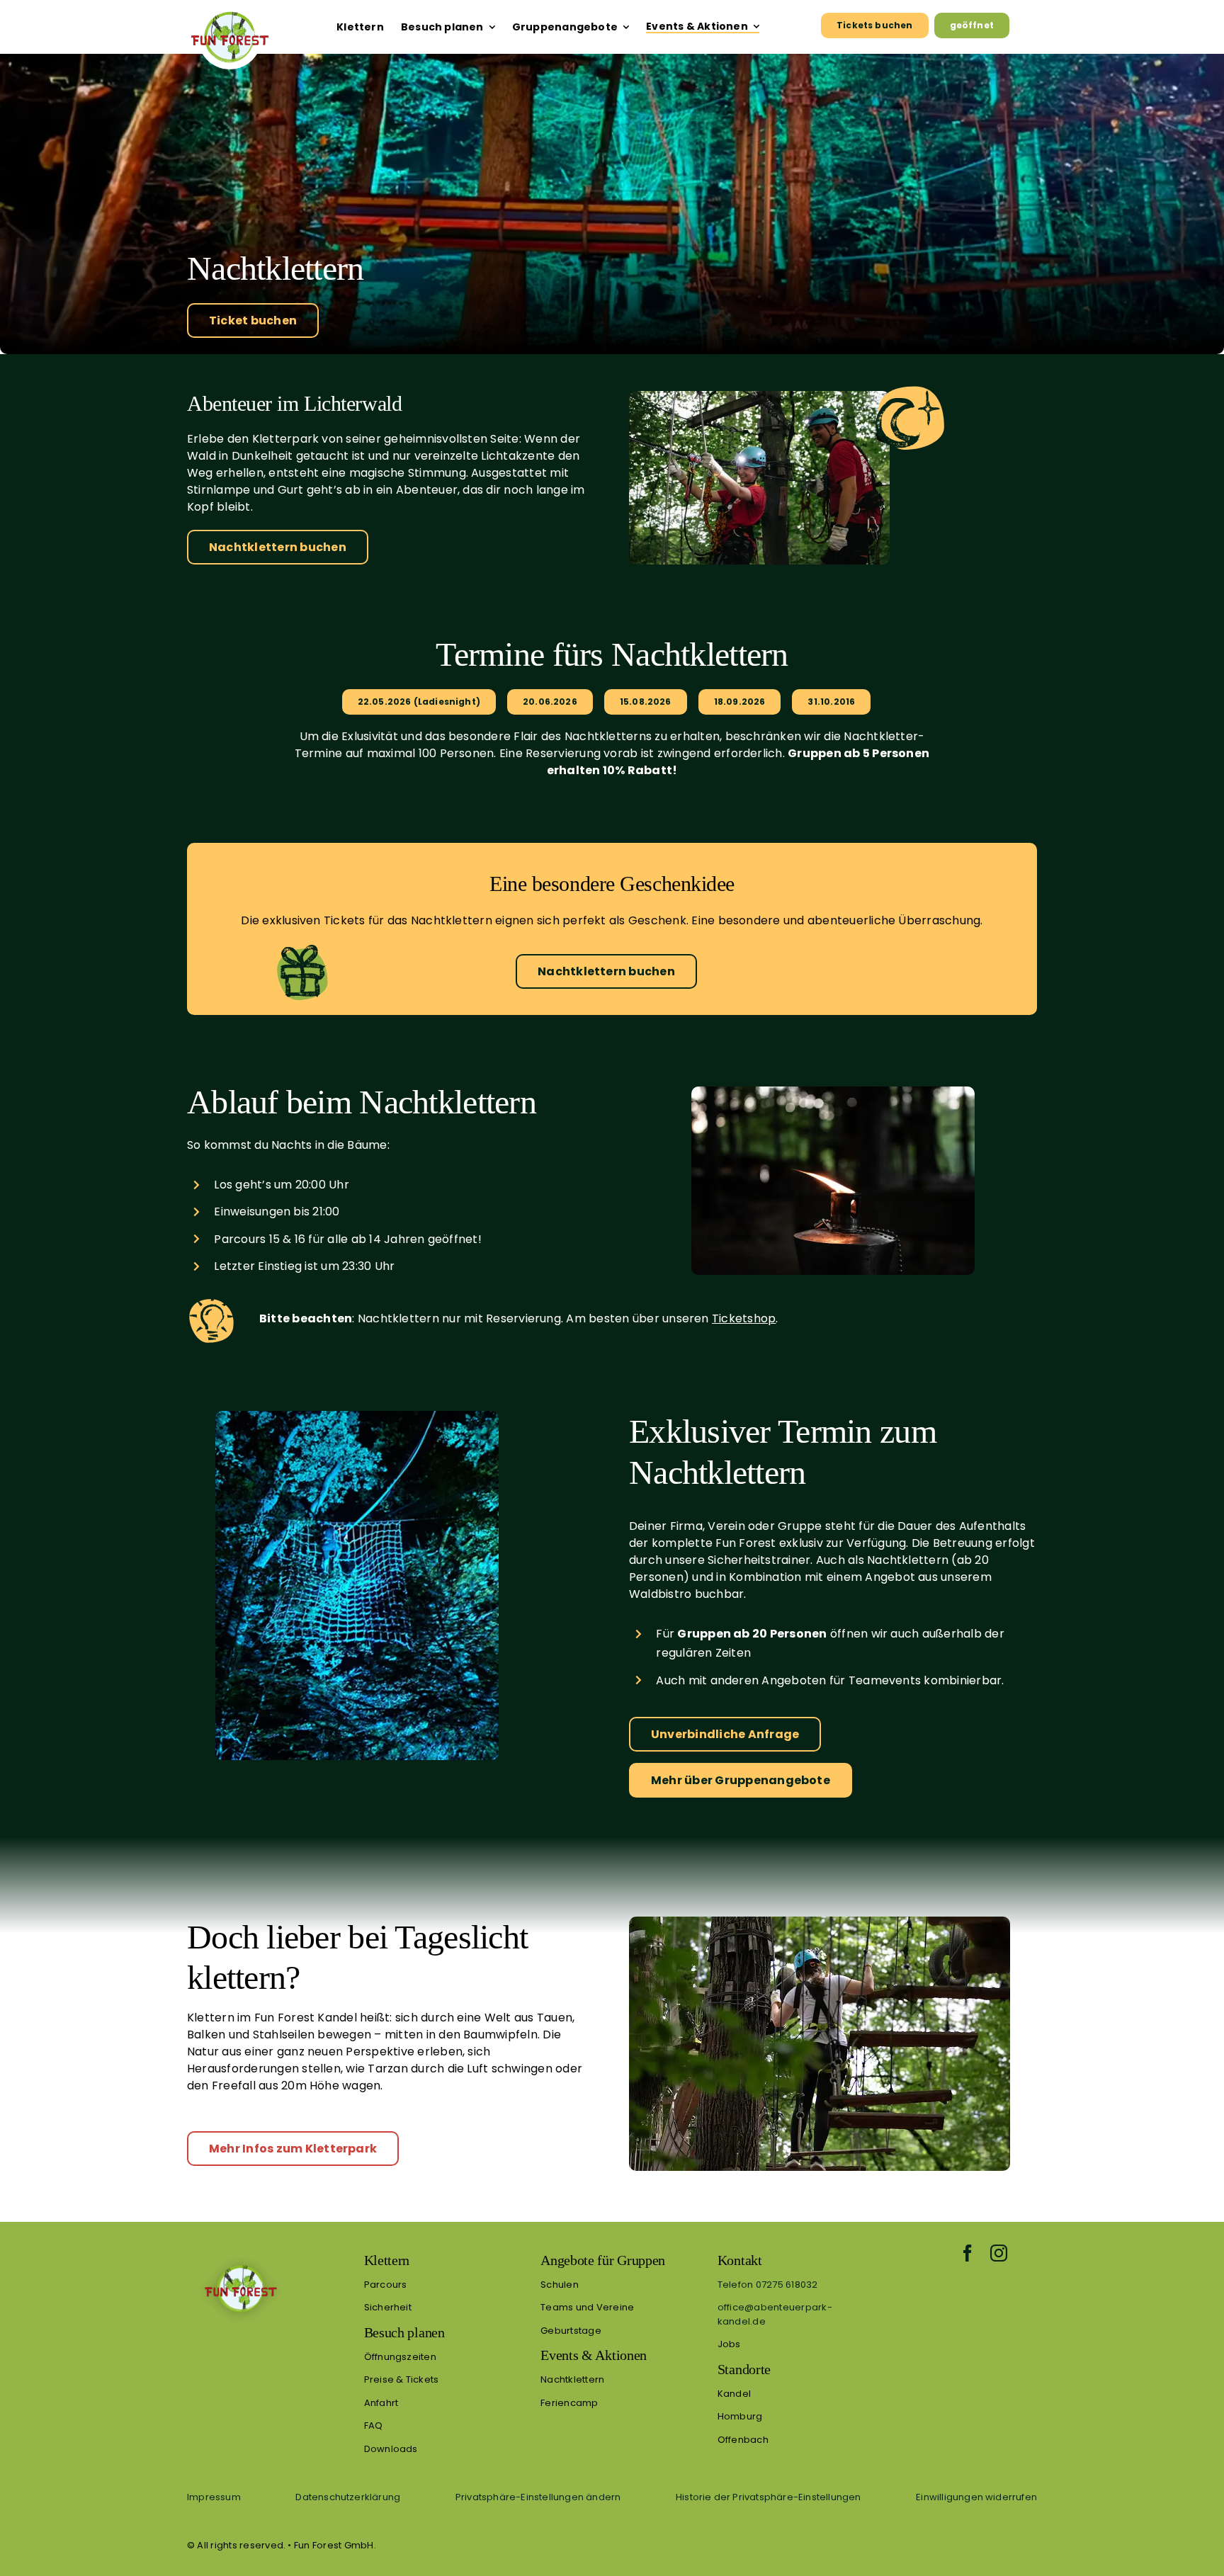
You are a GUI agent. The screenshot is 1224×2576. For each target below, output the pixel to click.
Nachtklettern (572, 2379)
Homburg (740, 2416)
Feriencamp (569, 2403)
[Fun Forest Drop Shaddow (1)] (240, 2257)
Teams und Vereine (587, 2307)
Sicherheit (388, 2307)
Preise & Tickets (402, 2379)
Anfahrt (381, 2403)
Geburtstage (571, 2331)
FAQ (374, 2425)
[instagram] (999, 2253)
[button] (538, 2497)
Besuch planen (404, 2332)
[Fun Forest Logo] (229, 11)
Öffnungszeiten (400, 2357)
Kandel (734, 2394)
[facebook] (968, 2253)
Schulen (560, 2285)
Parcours (386, 2285)
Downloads (391, 2449)
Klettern (387, 2260)
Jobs (729, 2344)
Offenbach (743, 2440)
